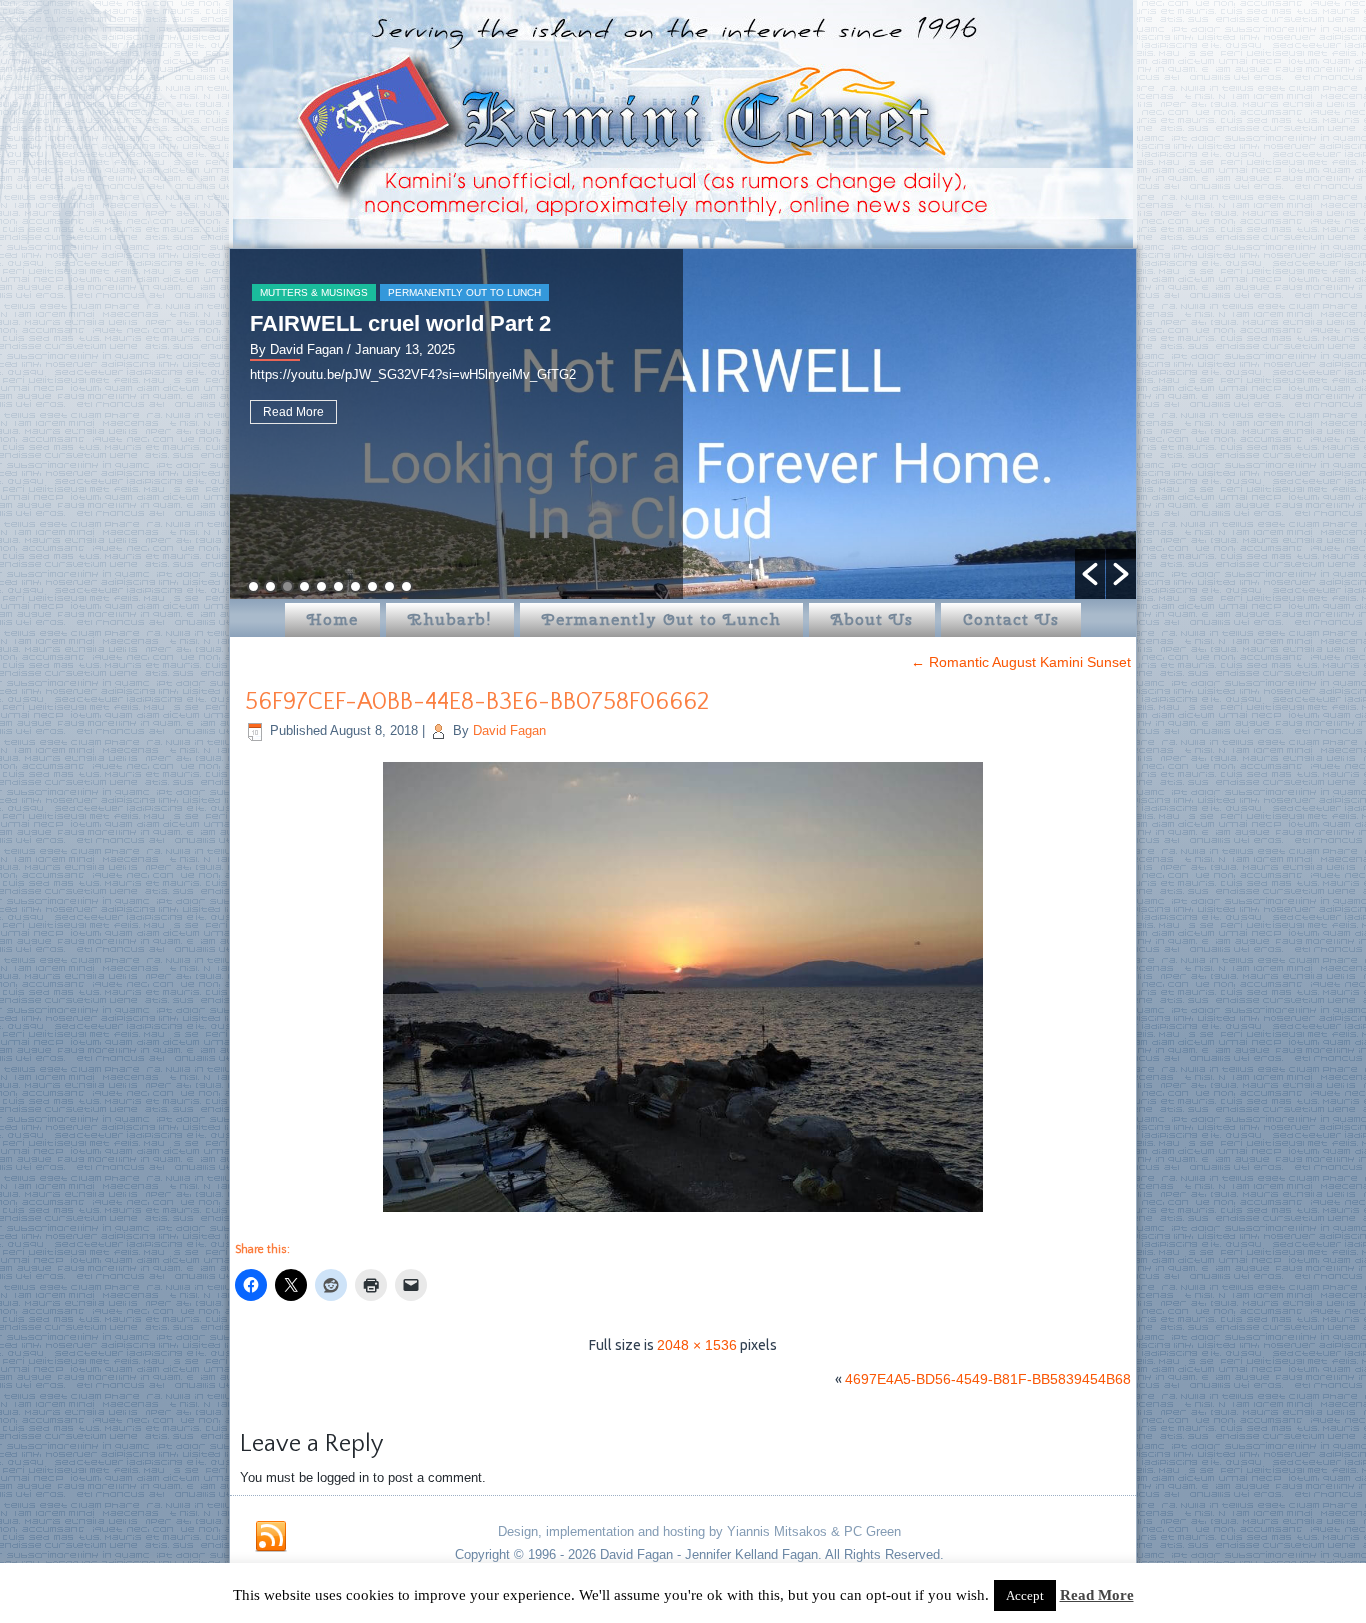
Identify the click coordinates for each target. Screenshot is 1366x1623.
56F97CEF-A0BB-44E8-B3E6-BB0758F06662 (477, 702)
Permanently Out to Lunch (464, 292)
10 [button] (406, 586)
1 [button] (253, 586)
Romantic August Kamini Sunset (1021, 662)
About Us (872, 619)
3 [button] (287, 586)
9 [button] (389, 586)
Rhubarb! (450, 619)
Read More (293, 412)
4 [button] (304, 586)
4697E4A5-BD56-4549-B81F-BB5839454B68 (988, 1379)
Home (332, 619)
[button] (1090, 574)
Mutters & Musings (314, 292)
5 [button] (321, 586)
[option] (683, 424)
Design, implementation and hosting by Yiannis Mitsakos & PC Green (699, 1531)
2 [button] (270, 586)
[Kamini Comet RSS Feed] (271, 1537)
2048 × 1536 (697, 1345)
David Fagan (509, 730)
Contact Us (1011, 619)
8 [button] (372, 586)
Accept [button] (1025, 1595)
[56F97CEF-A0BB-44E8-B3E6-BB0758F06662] (683, 1214)
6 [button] (338, 586)
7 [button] (355, 586)
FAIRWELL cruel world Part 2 (400, 323)
